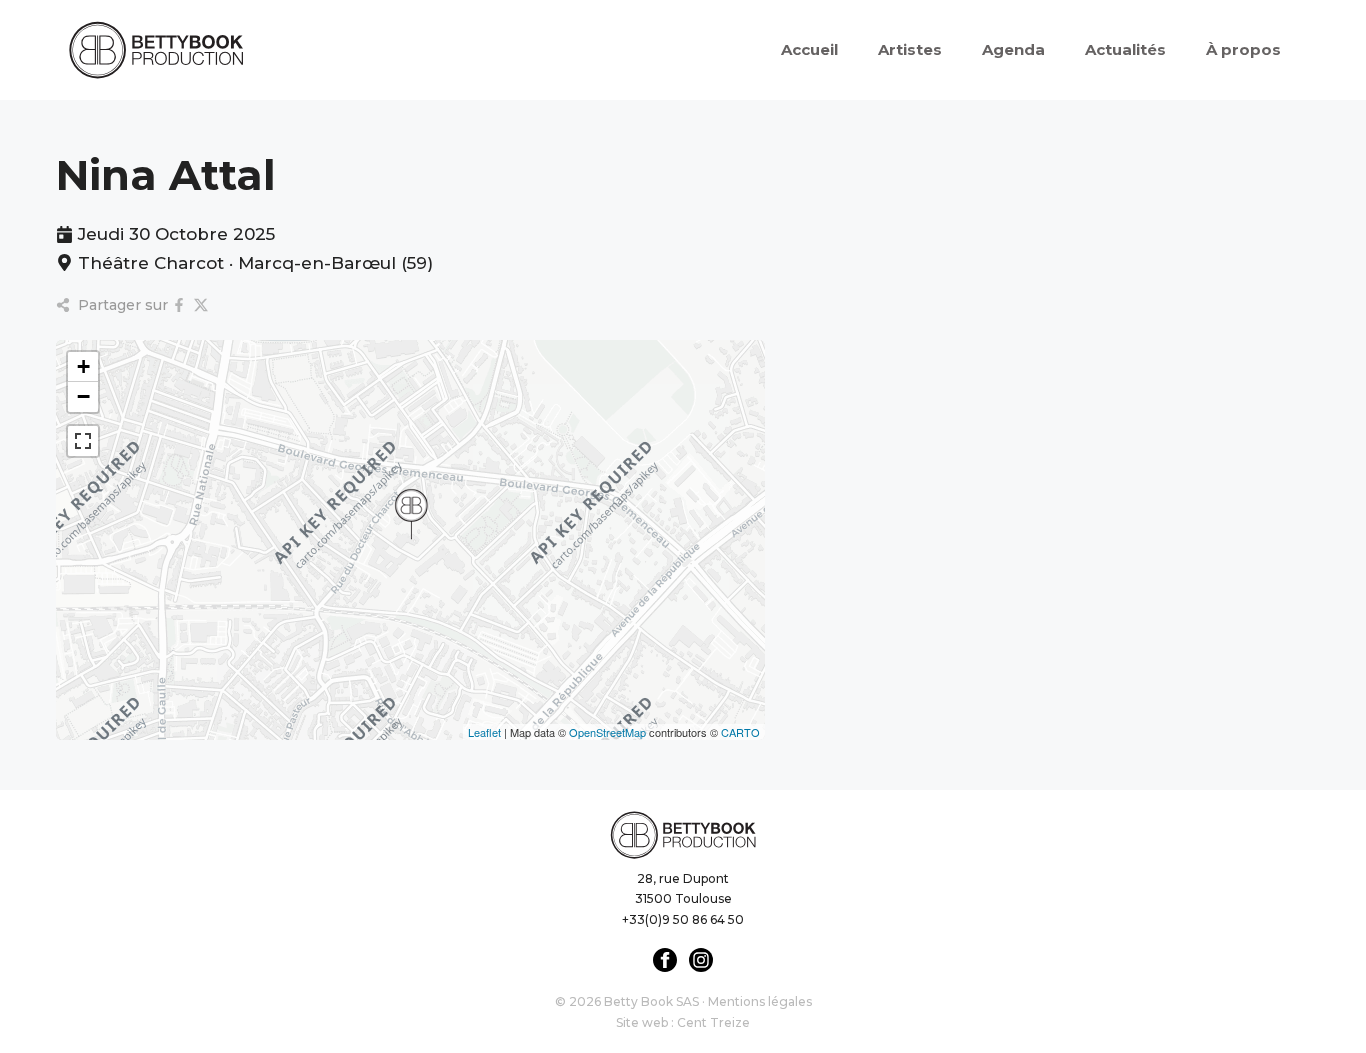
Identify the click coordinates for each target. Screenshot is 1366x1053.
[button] (411, 514)
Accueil (809, 49)
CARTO (740, 732)
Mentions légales (760, 1001)
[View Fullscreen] (83, 441)
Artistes (910, 49)
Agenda (1013, 49)
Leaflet (484, 732)
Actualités (1125, 49)
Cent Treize (713, 1022)
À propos (1243, 49)
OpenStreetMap (607, 732)
